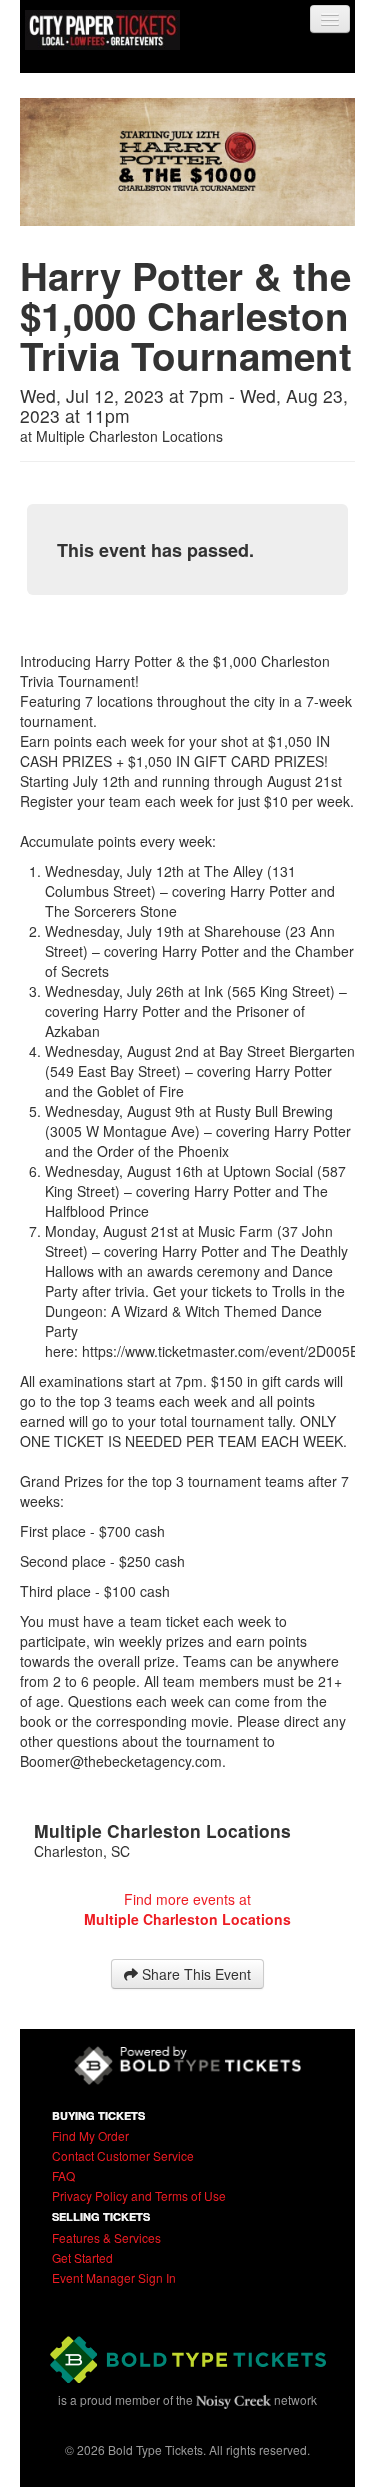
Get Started (82, 2257)
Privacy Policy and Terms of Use (139, 2195)
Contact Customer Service (123, 2155)
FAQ (63, 2175)
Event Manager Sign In (114, 2277)
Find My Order (90, 2135)
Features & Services (106, 2237)
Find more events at (187, 1909)
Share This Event (194, 1974)
